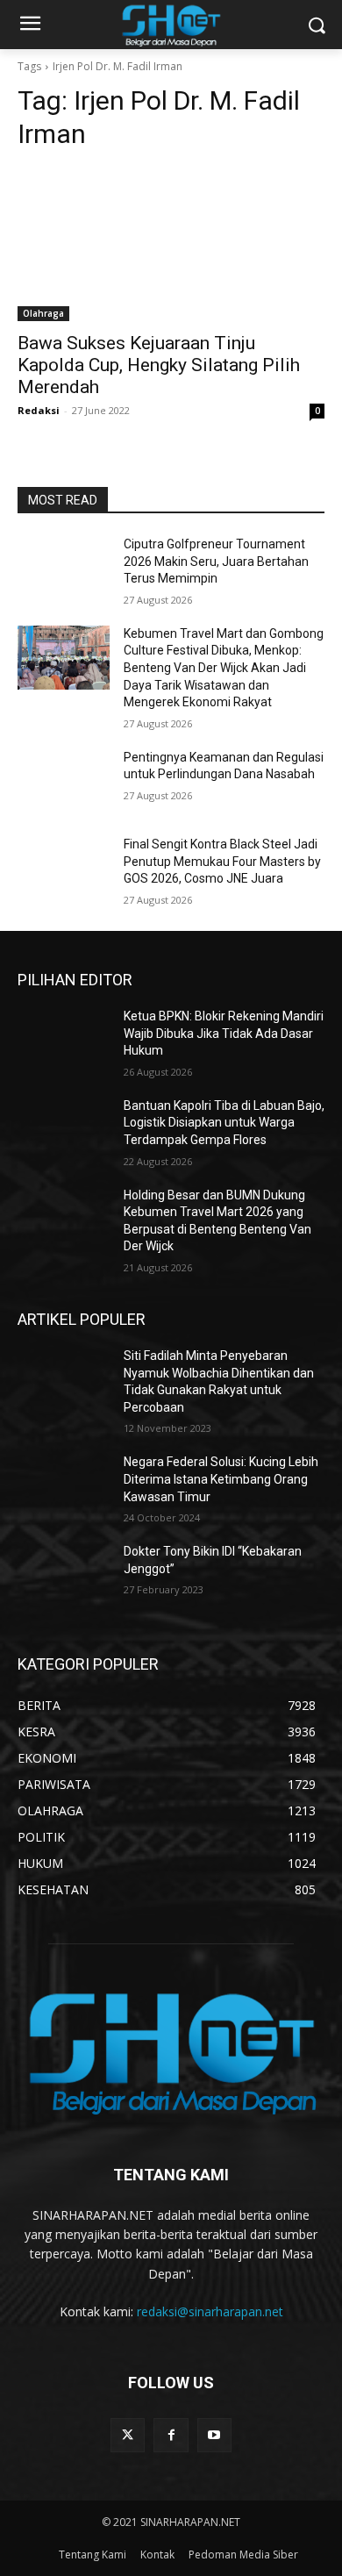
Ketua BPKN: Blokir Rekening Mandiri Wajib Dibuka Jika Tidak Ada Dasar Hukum (224, 1033)
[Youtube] (214, 2435)
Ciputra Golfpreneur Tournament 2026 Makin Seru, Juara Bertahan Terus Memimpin (216, 561)
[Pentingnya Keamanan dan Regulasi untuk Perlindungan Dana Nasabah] (64, 782)
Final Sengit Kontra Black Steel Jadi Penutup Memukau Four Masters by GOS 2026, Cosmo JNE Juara (222, 861)
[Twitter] (128, 2435)
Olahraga (43, 313)
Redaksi (39, 410)
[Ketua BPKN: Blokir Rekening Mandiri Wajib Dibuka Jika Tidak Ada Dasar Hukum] (64, 1041)
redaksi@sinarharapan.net (210, 2311)
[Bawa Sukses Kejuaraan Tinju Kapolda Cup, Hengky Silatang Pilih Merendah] (171, 244)
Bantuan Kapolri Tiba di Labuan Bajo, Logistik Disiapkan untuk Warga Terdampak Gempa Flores (224, 1123)
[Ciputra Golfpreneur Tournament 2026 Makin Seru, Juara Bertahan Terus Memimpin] (64, 569)
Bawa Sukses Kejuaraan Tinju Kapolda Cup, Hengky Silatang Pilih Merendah (159, 365)
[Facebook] (171, 2435)
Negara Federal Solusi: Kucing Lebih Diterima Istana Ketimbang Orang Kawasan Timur (221, 1479)
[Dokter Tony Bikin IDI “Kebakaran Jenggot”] (64, 1576)
